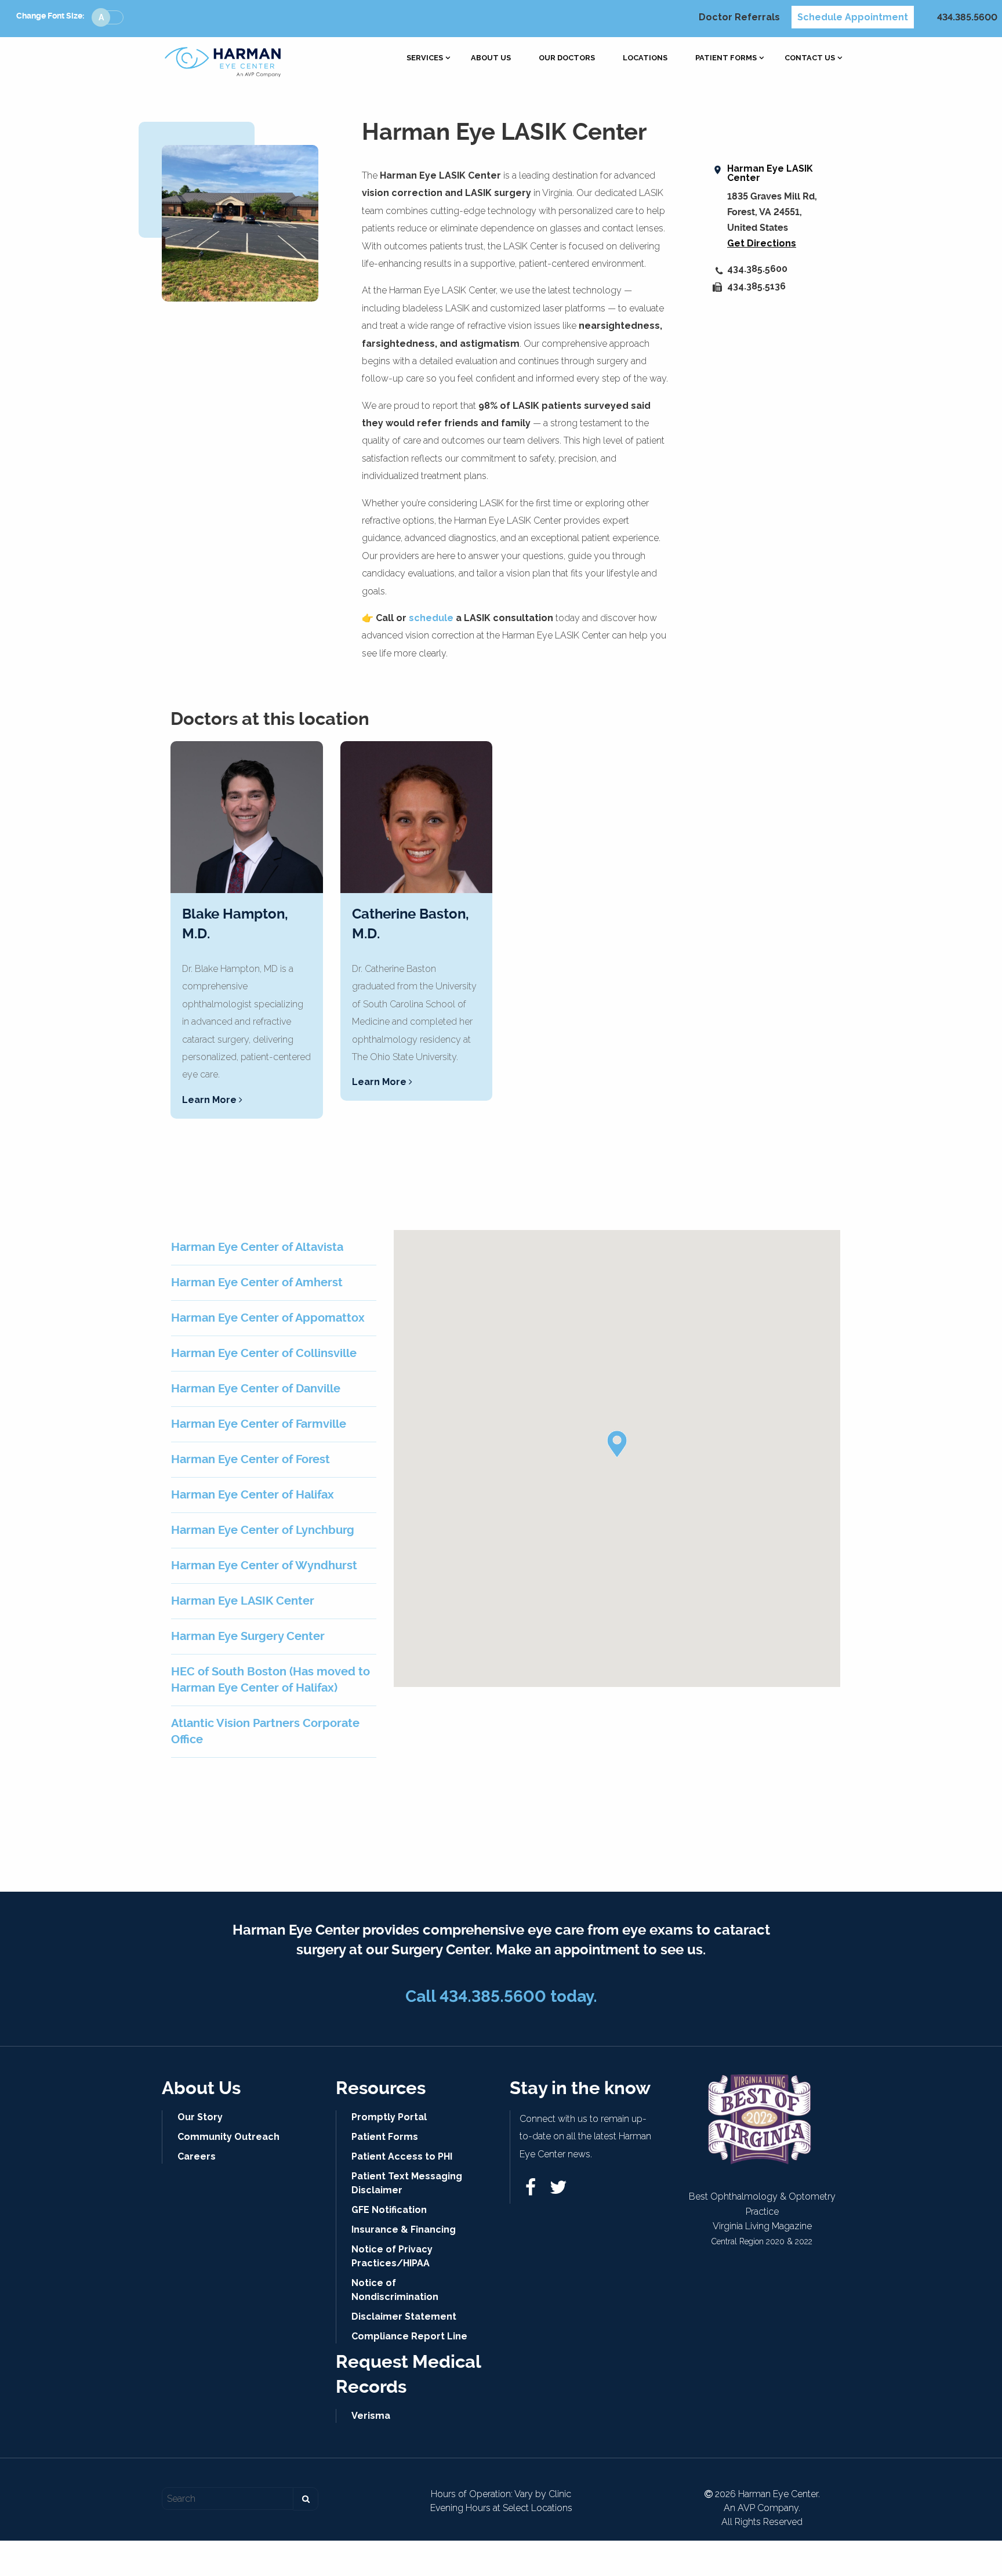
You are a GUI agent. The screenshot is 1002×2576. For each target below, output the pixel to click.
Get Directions (762, 243)
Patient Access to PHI (402, 2156)
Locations (645, 58)
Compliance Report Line (409, 2336)
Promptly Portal (389, 2117)
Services (425, 58)
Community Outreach (228, 2137)
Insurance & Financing (404, 2229)
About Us (491, 58)
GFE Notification (389, 2210)
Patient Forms (726, 58)
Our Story (200, 2117)
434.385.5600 (967, 17)
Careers (197, 2156)
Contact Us (810, 58)
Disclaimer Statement (404, 2316)
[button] (617, 1444)
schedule (431, 618)
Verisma (371, 2416)
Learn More (210, 1100)
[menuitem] (425, 58)
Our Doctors (567, 58)
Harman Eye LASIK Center (770, 173)
